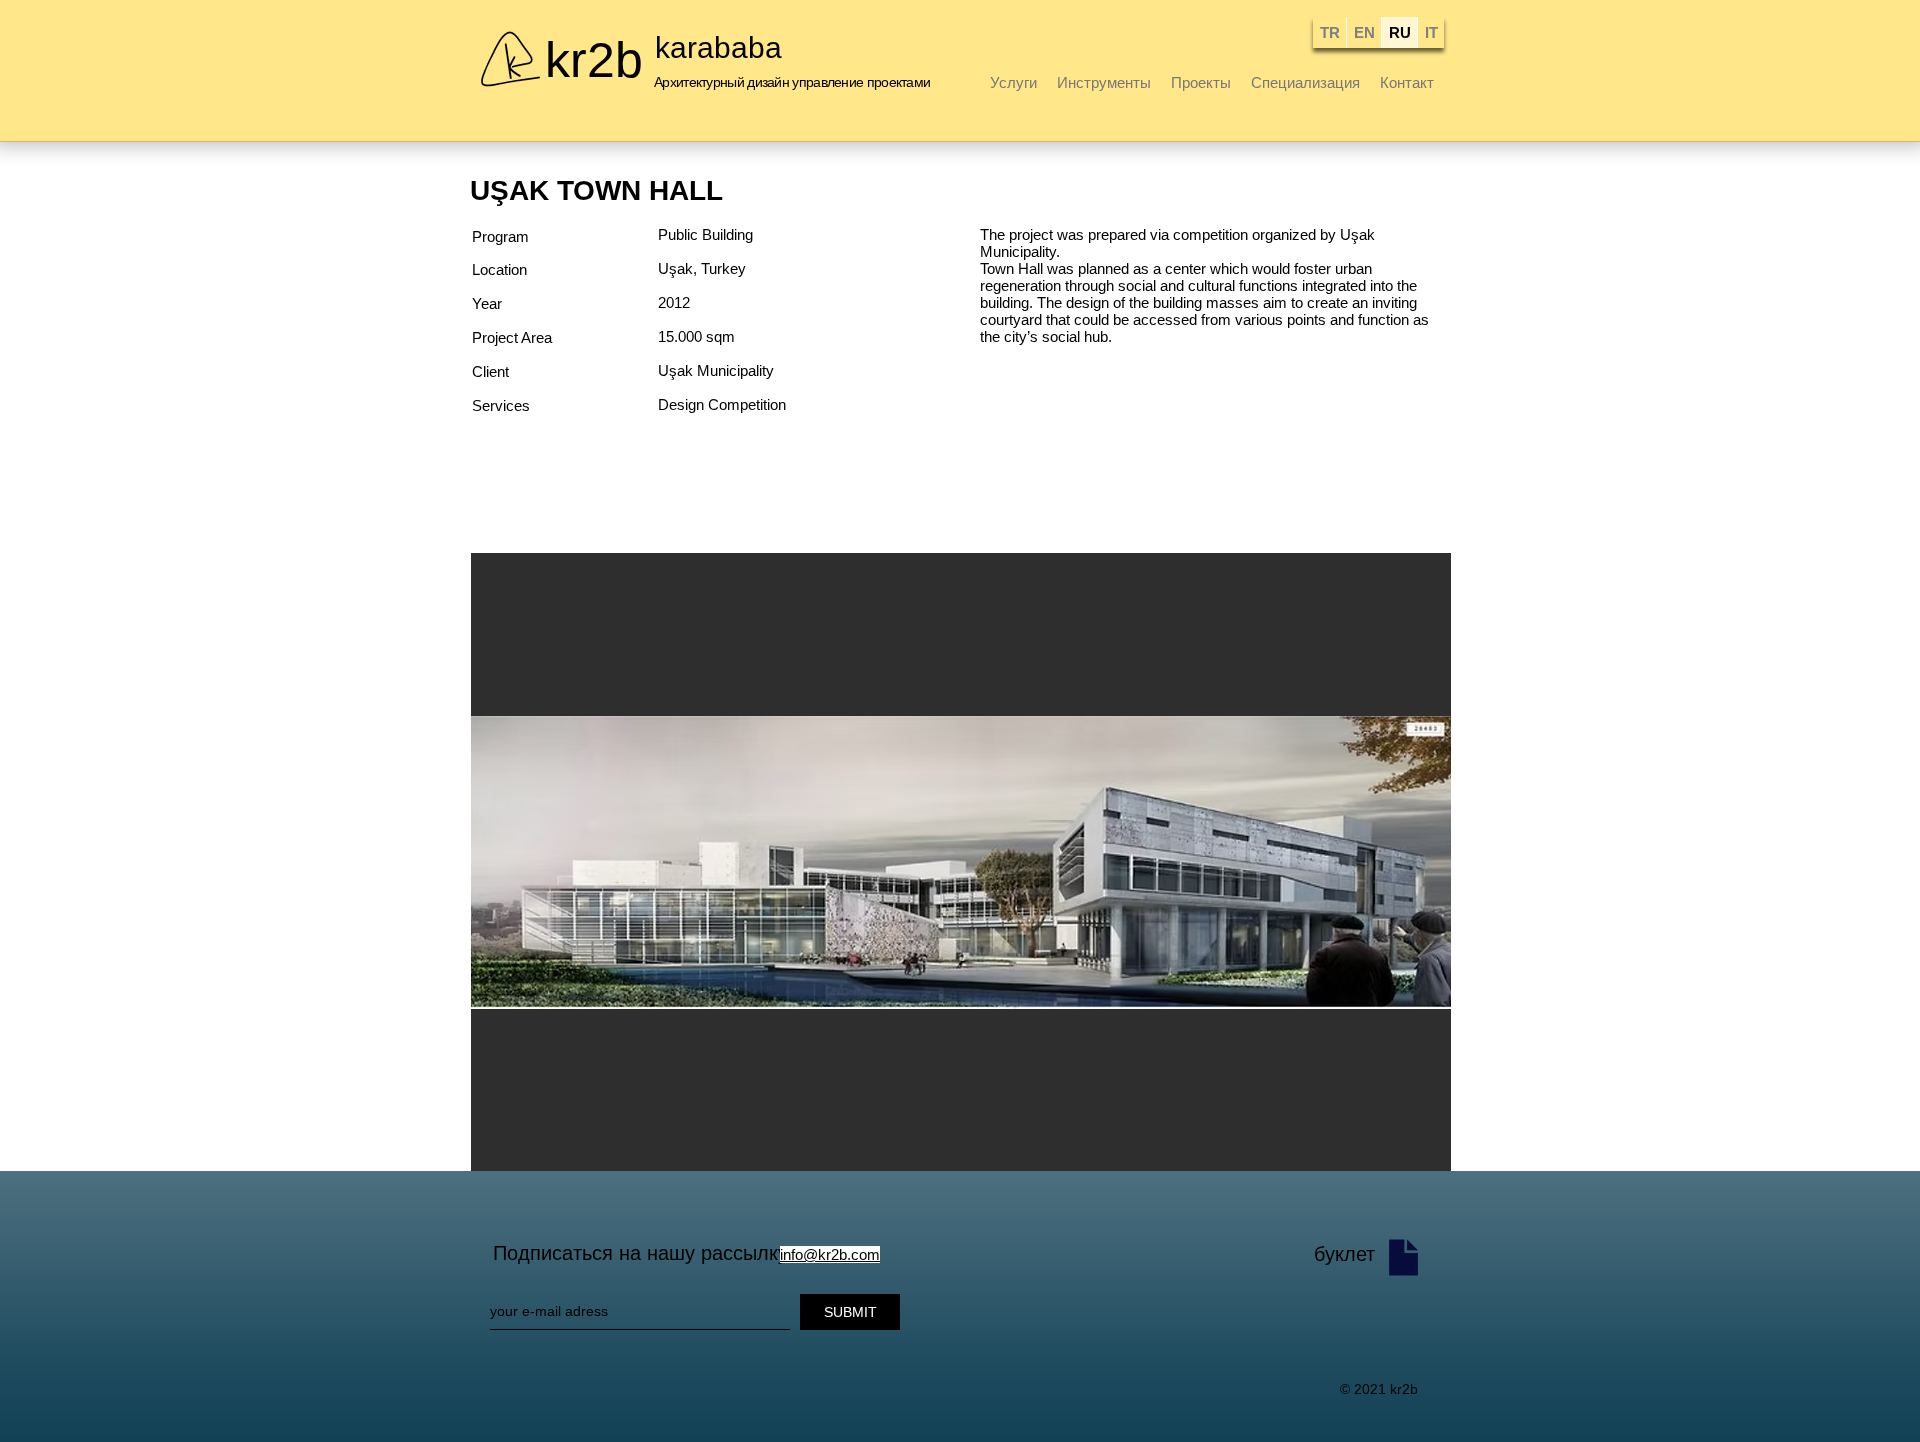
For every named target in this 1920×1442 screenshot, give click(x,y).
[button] (961, 862)
